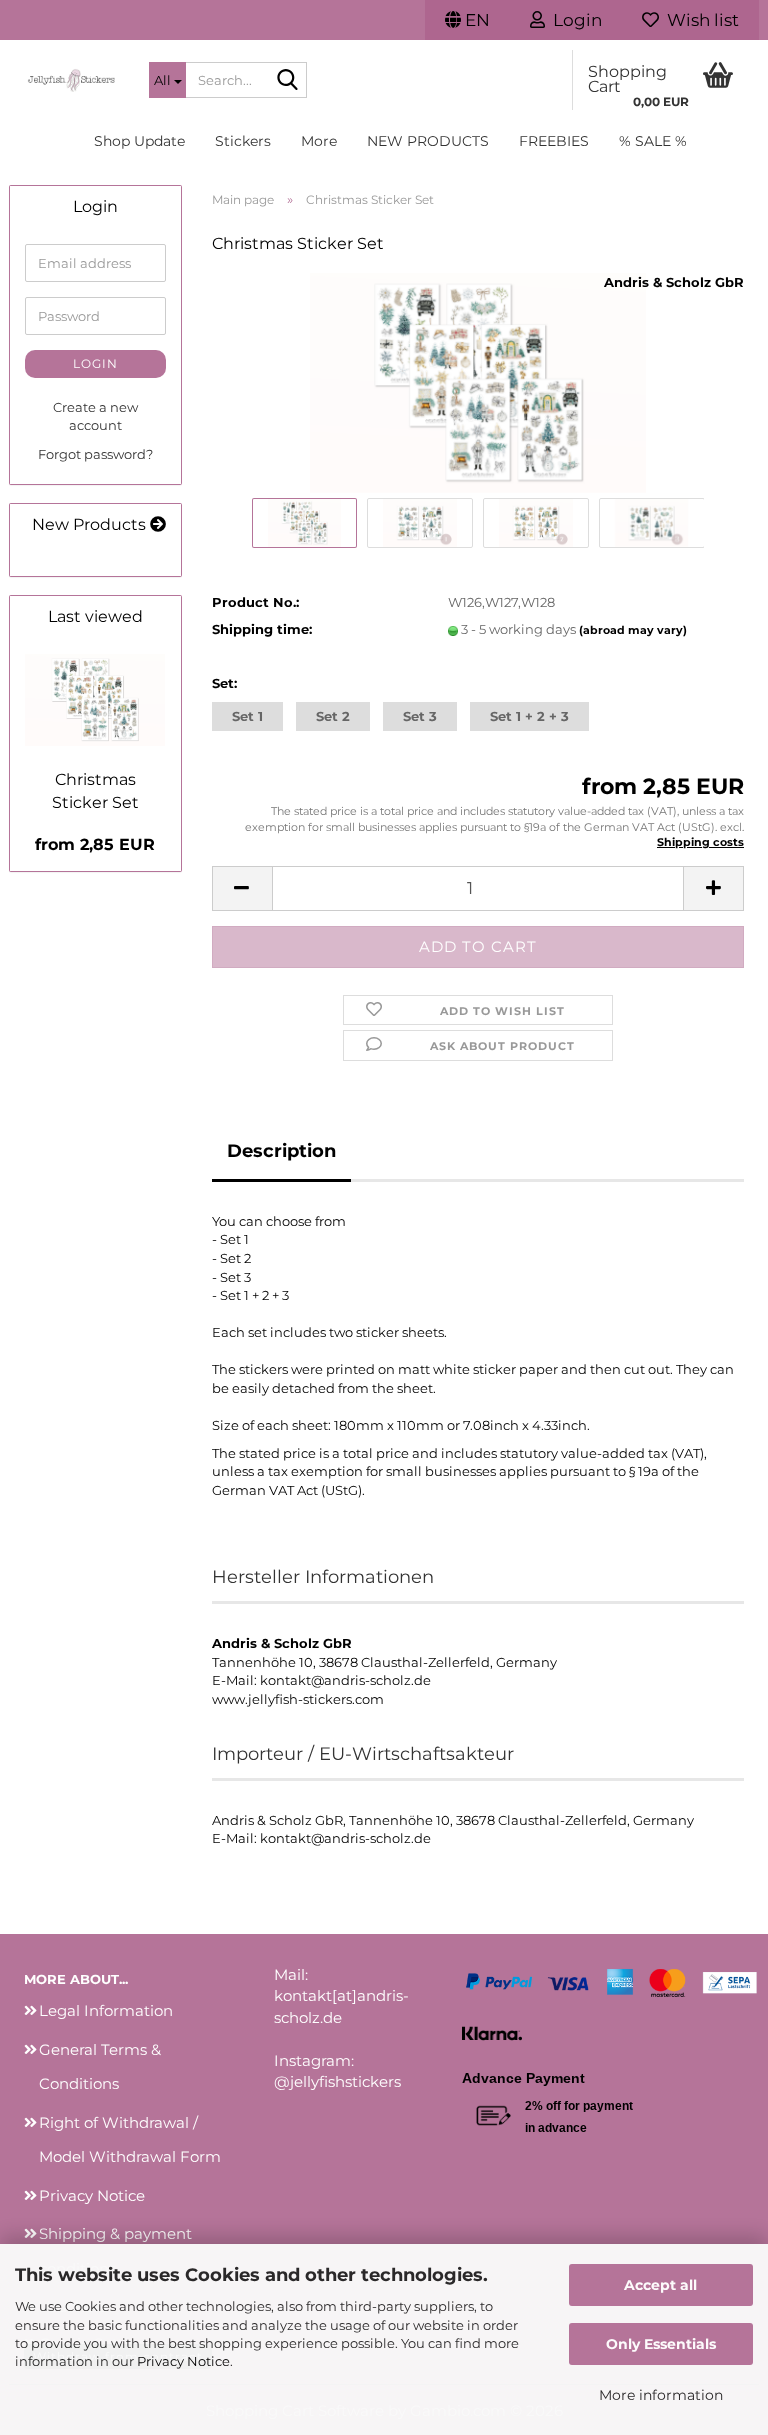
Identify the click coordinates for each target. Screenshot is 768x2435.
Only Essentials (661, 2344)
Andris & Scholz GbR (674, 282)
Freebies (554, 141)
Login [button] (573, 20)
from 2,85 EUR (95, 844)
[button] (467, 20)
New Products (428, 141)
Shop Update (139, 141)
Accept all (660, 2285)
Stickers (243, 141)
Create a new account (95, 416)
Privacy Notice (183, 2361)
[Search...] (288, 81)
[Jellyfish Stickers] (71, 80)
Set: (224, 683)
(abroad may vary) (633, 630)
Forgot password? (95, 454)
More (319, 141)
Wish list (699, 20)
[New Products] (158, 525)
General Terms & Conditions (100, 2067)
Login (95, 363)
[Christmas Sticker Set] (478, 382)
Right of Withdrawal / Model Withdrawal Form (130, 2140)
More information (661, 2395)
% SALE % (653, 141)
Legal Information (106, 2010)
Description (281, 1151)
